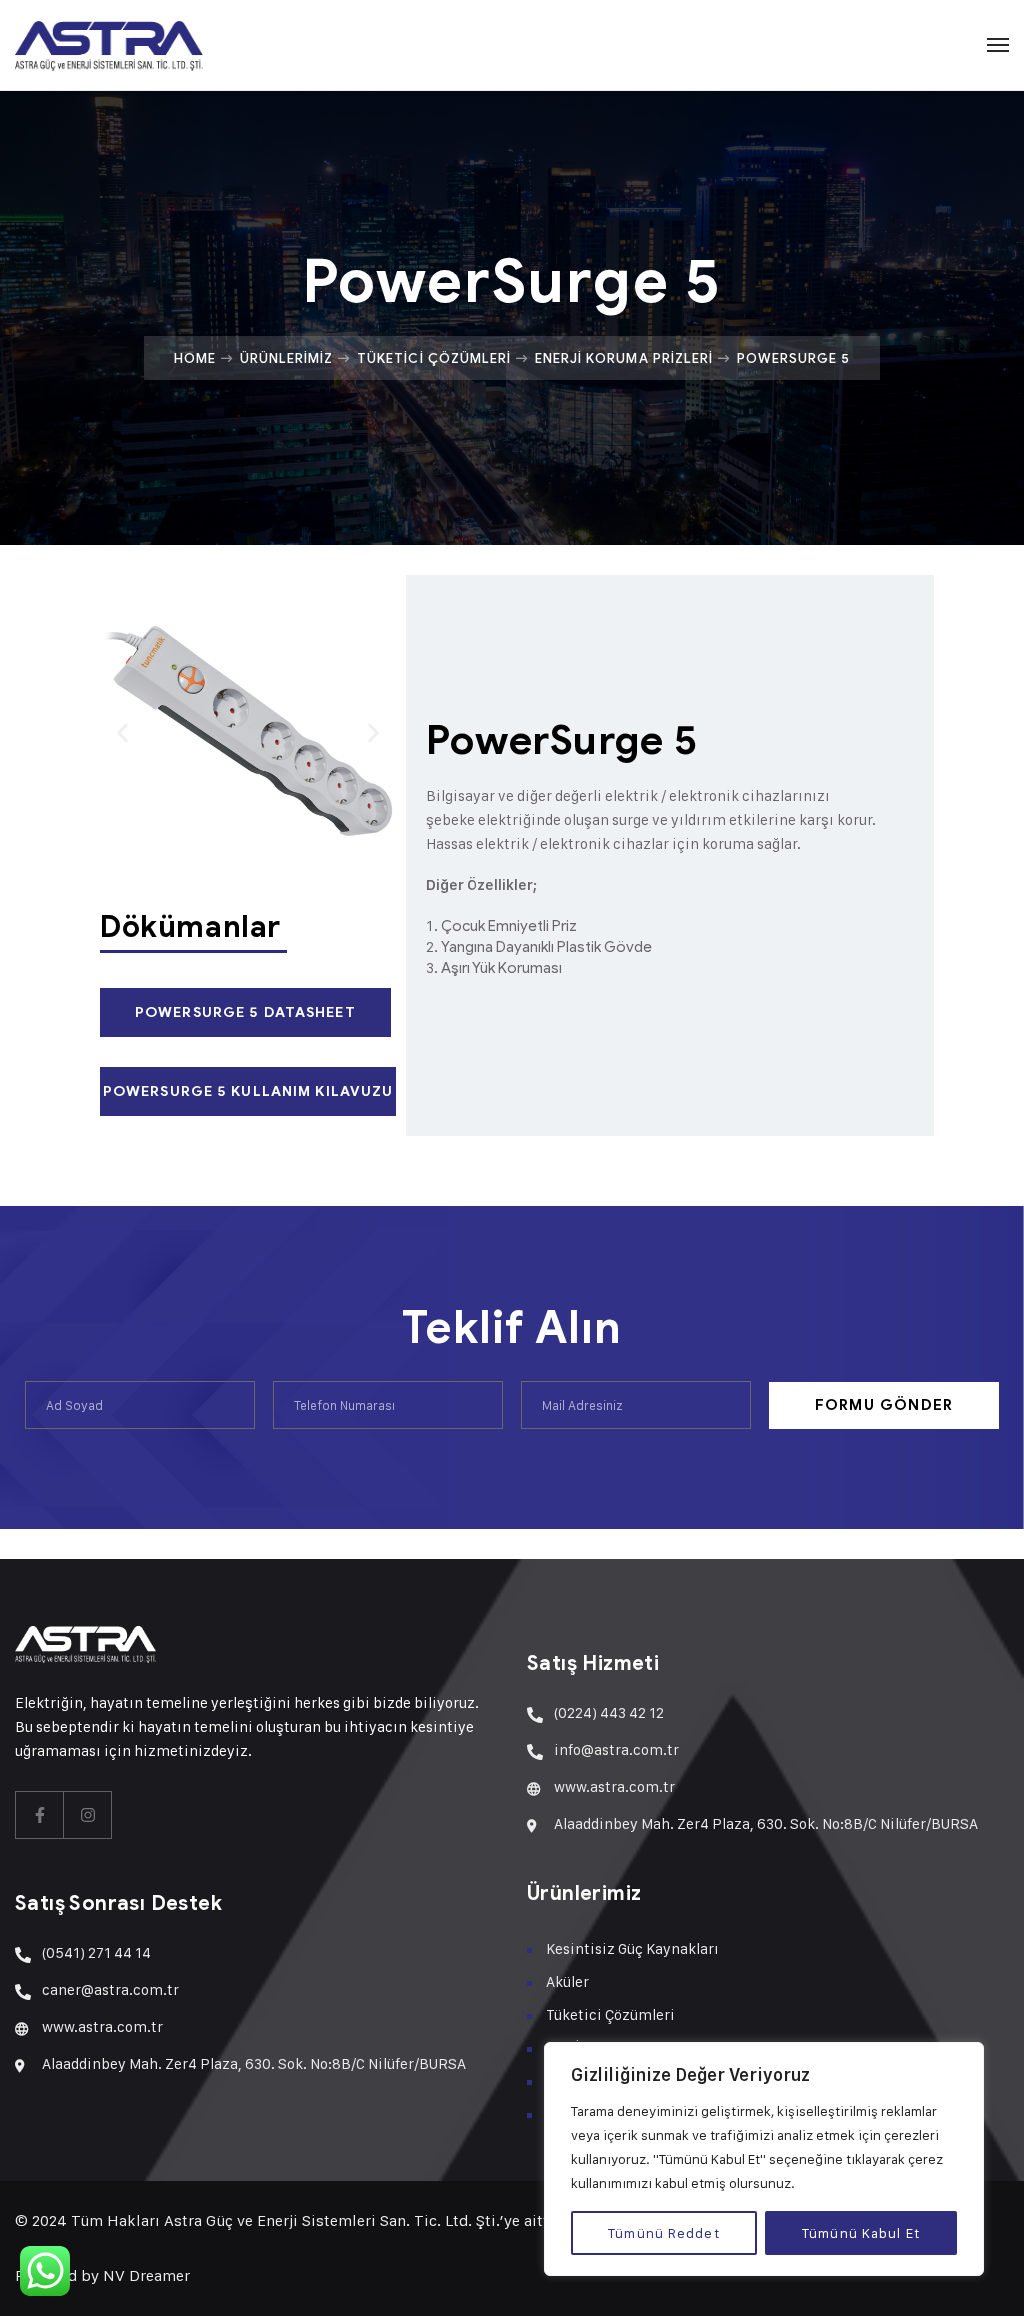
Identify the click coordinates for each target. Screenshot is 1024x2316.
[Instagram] (88, 1815)
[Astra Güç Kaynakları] (109, 45)
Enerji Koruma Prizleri (624, 358)
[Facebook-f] (40, 1815)
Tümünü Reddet (664, 2232)
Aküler (567, 1981)
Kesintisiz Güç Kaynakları (632, 1948)
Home (195, 358)
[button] (122, 733)
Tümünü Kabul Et (861, 2232)
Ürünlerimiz (286, 358)
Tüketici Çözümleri (434, 358)
